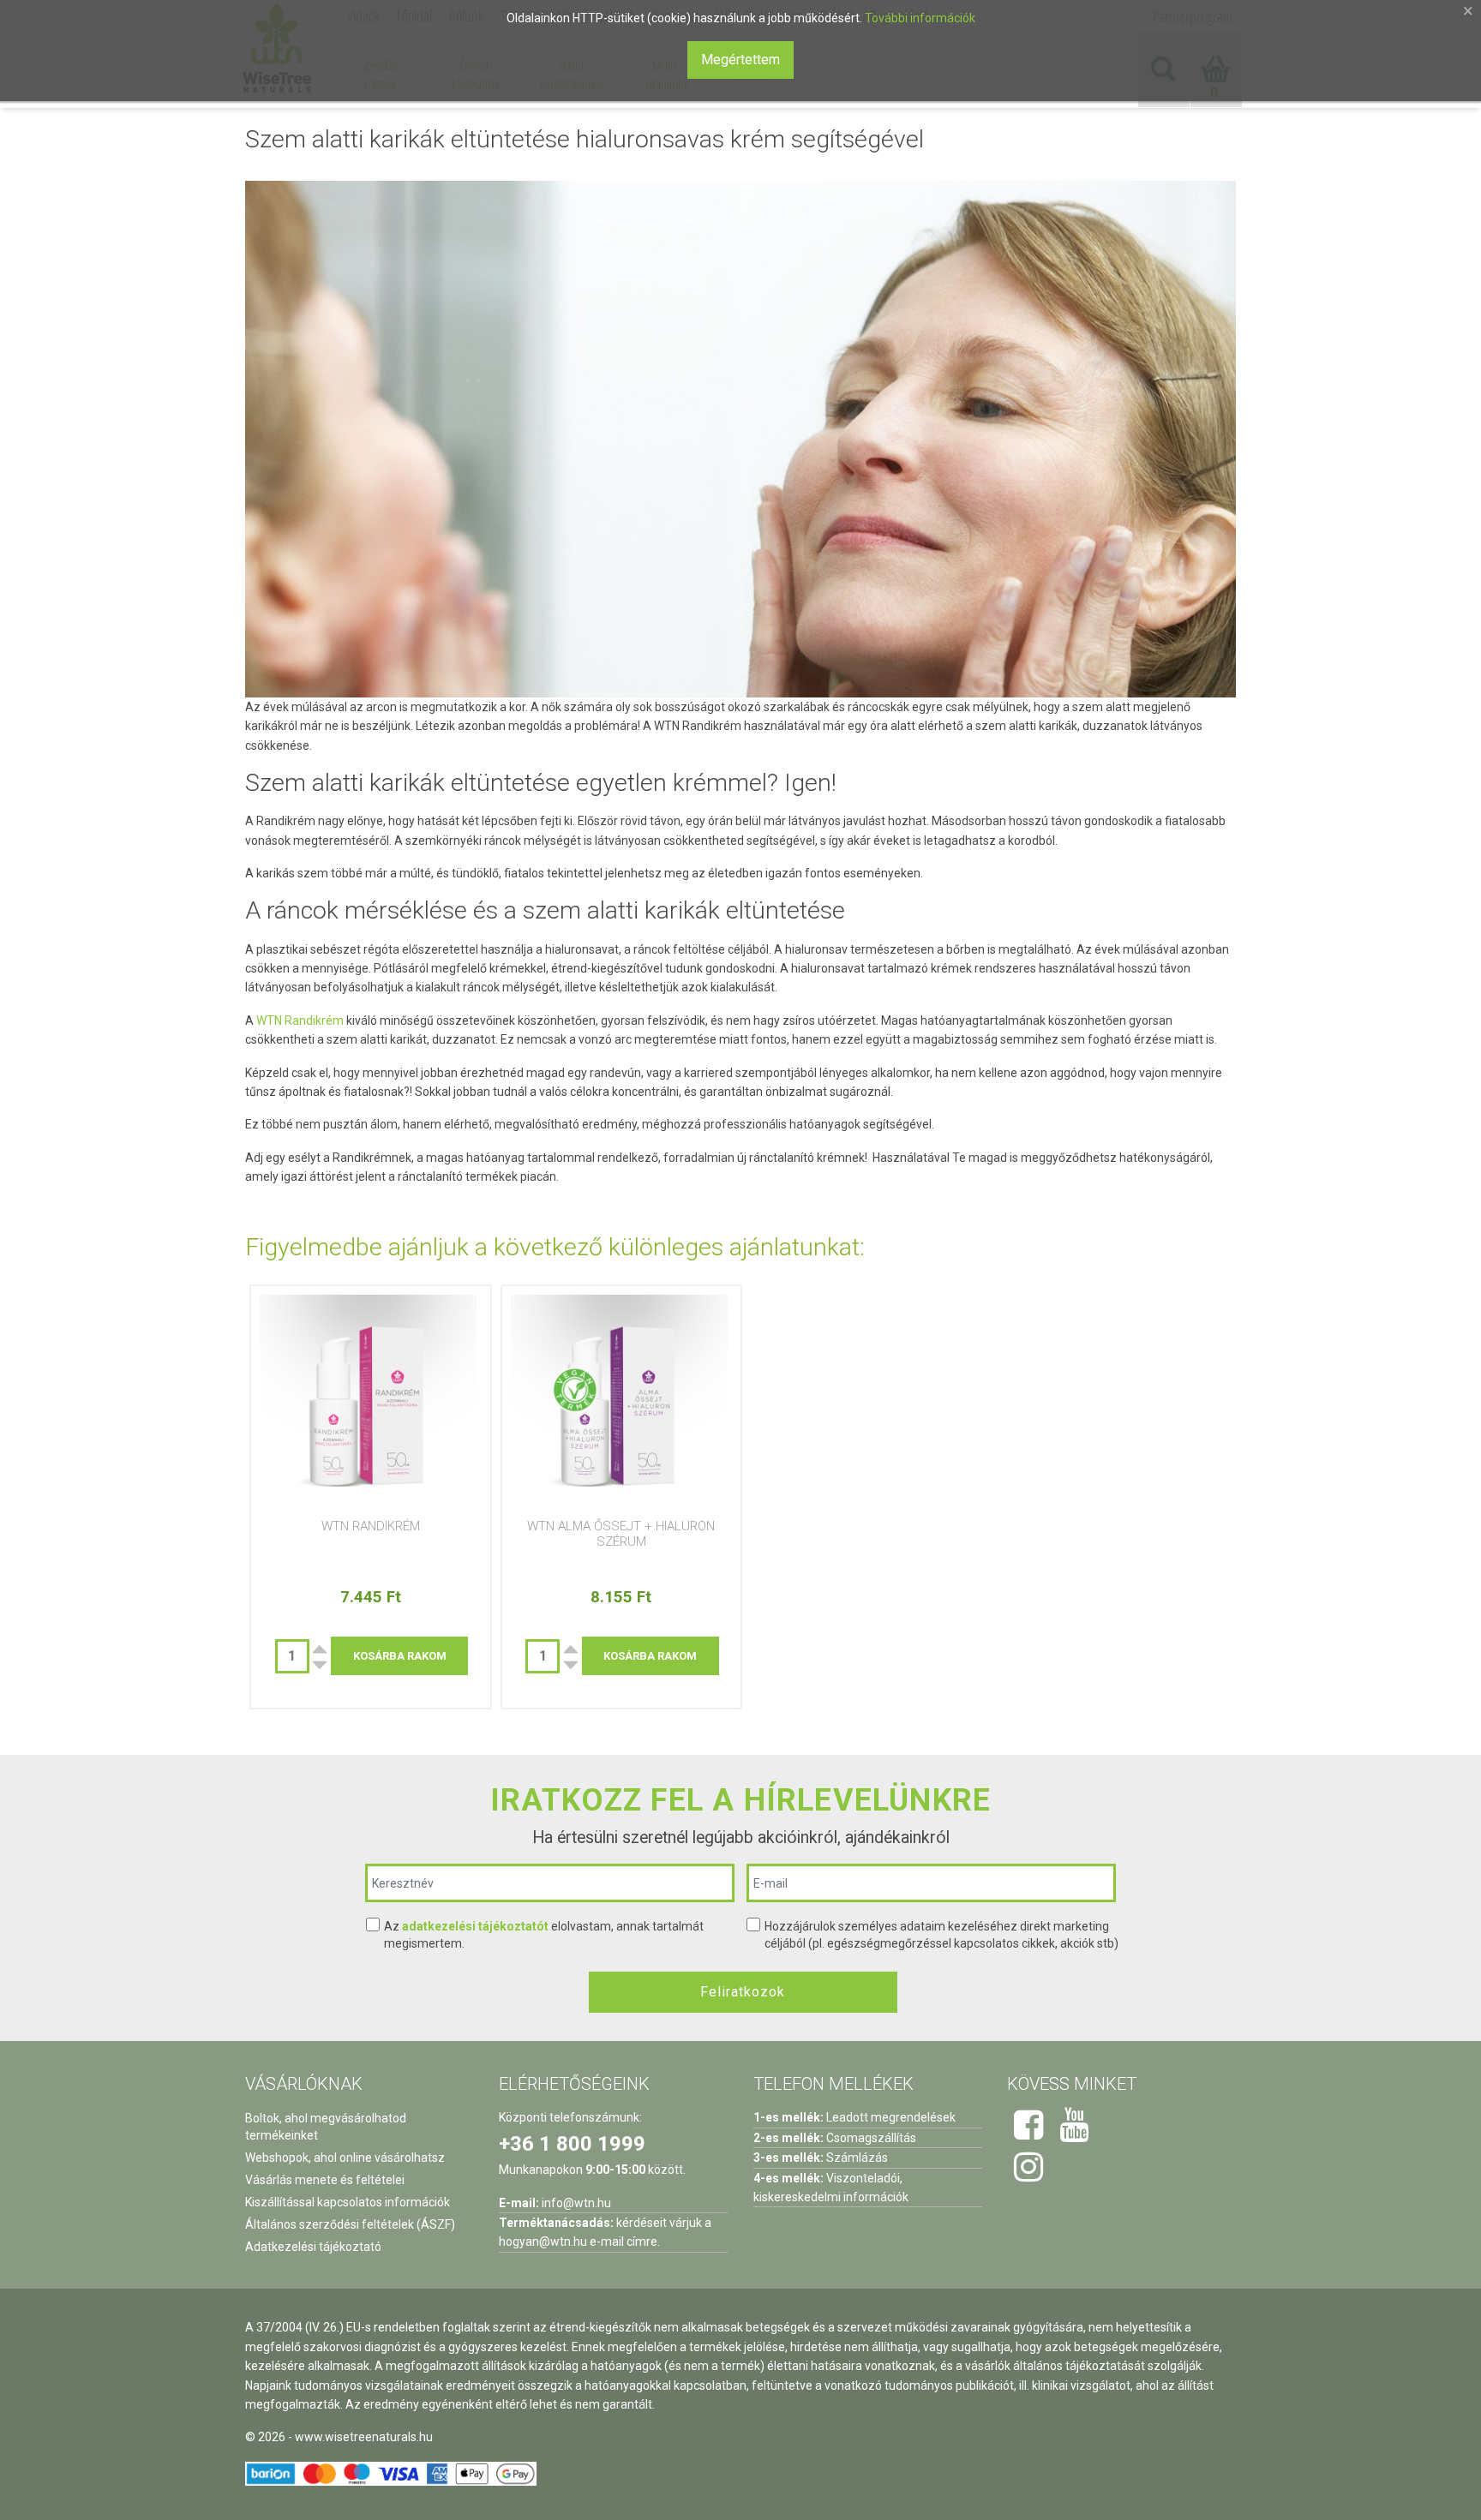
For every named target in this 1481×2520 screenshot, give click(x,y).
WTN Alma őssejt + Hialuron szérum (621, 1534)
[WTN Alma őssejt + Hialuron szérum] (622, 1403)
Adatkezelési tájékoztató (313, 2247)
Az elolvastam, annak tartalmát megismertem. (544, 1935)
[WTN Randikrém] (371, 1403)
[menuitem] (380, 75)
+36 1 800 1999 (572, 2144)
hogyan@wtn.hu (543, 2242)
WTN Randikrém (299, 1021)
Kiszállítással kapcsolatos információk (348, 2202)
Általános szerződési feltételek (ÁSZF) (350, 2224)
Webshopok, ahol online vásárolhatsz (345, 2158)
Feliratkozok (743, 1992)
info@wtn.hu (576, 2203)
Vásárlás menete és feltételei (325, 2180)
